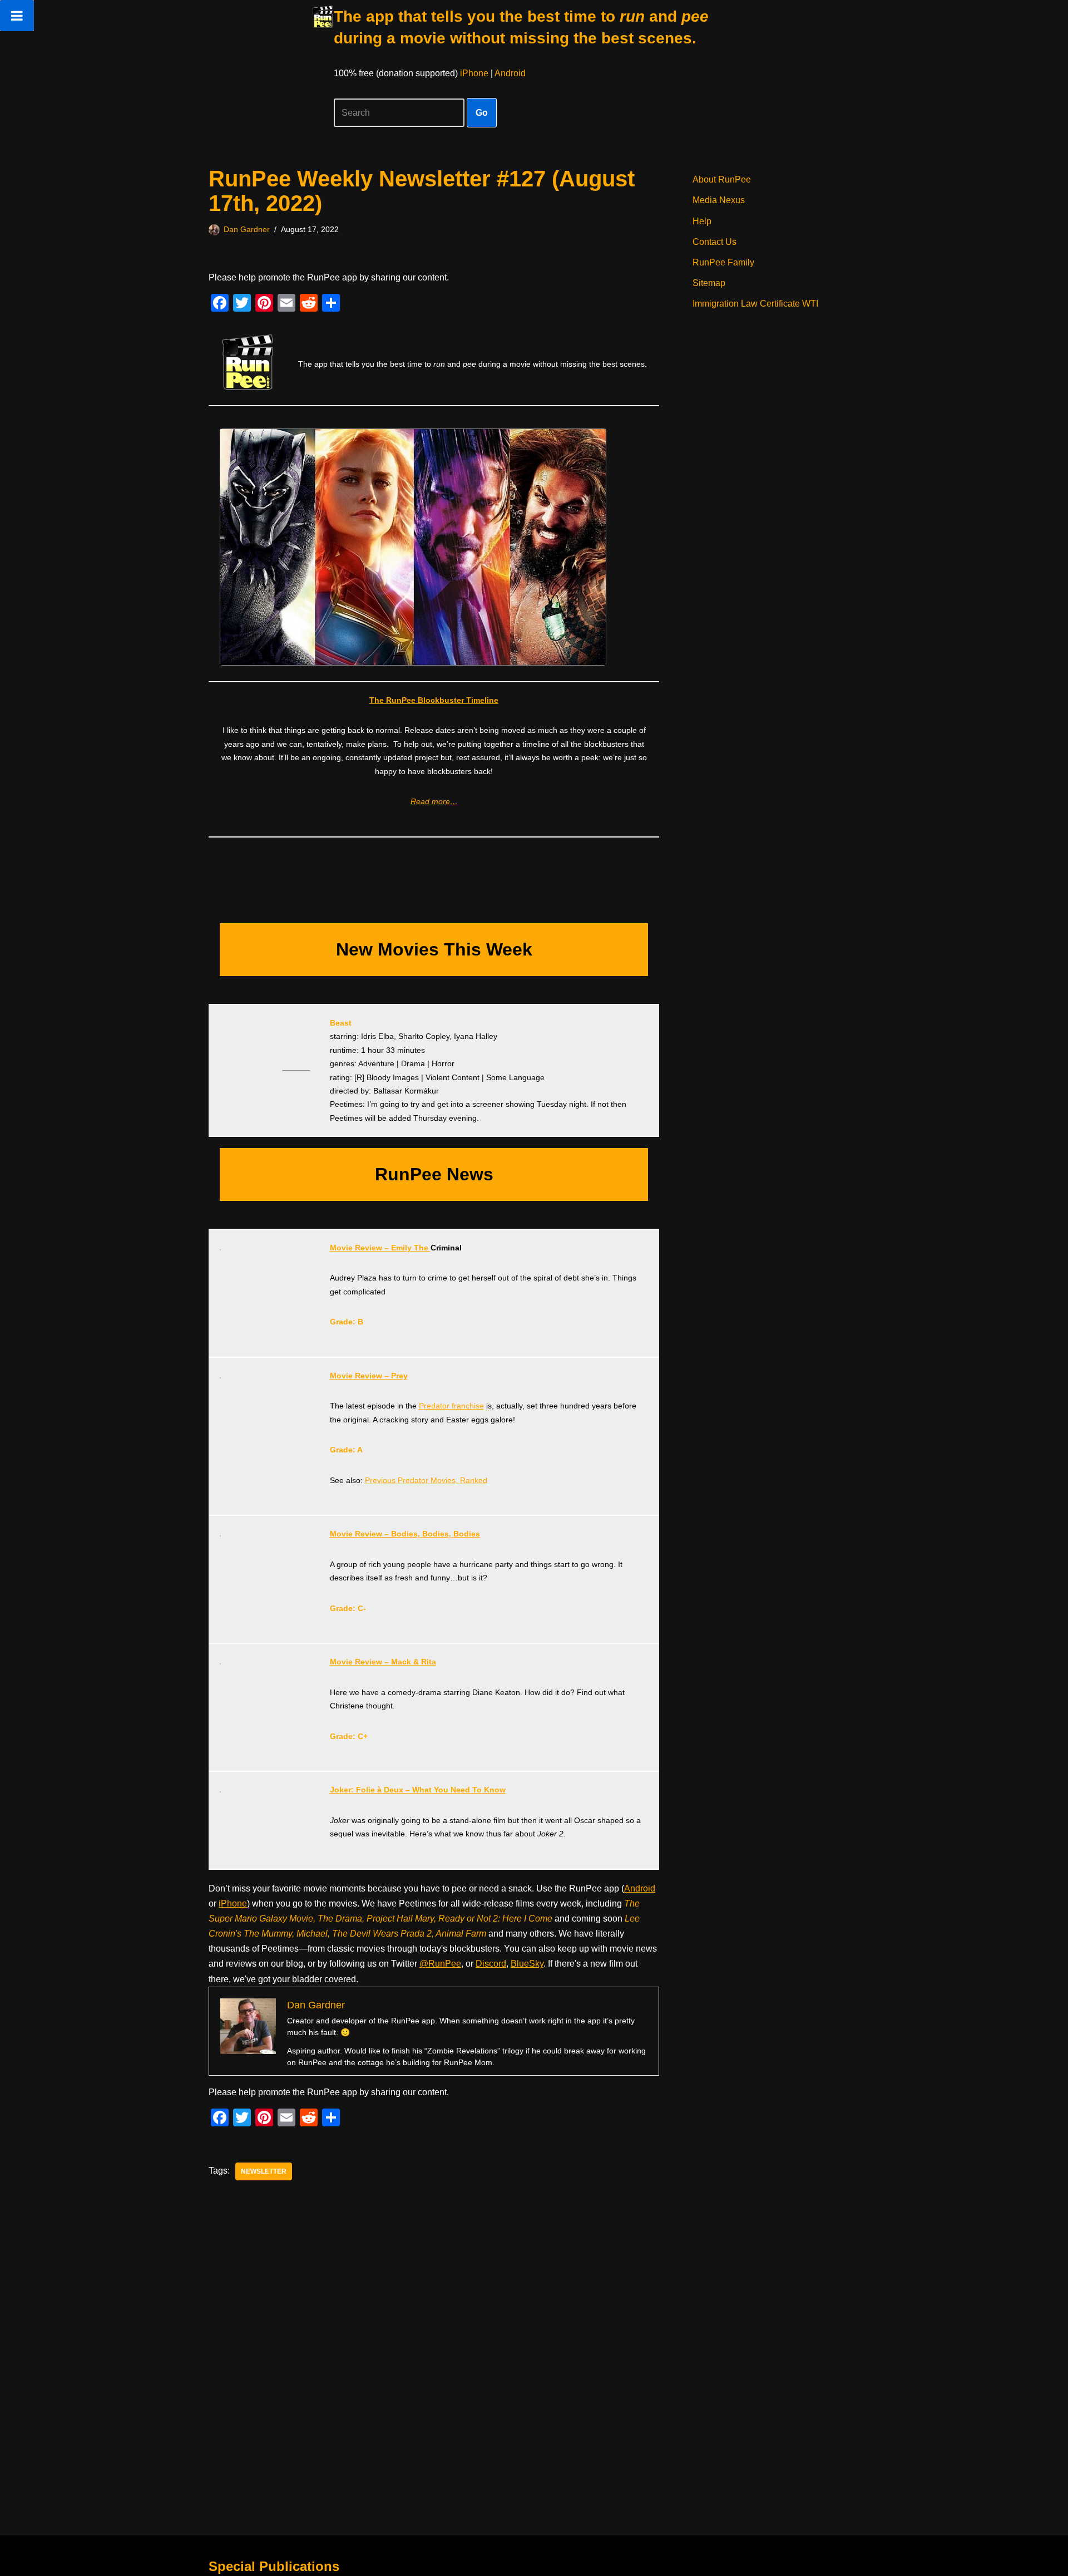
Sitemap (709, 283)
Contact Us (715, 242)
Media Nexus (719, 200)
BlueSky (527, 1964)
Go (482, 113)
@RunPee (440, 1964)
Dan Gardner (247, 229)
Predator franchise (451, 1406)
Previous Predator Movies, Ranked (426, 1480)
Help (702, 221)
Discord (491, 1964)
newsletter (264, 2171)
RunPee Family (723, 262)
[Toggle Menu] (17, 16)
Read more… (434, 801)
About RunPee (722, 179)
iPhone (474, 73)
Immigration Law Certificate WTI (755, 304)
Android (510, 73)
